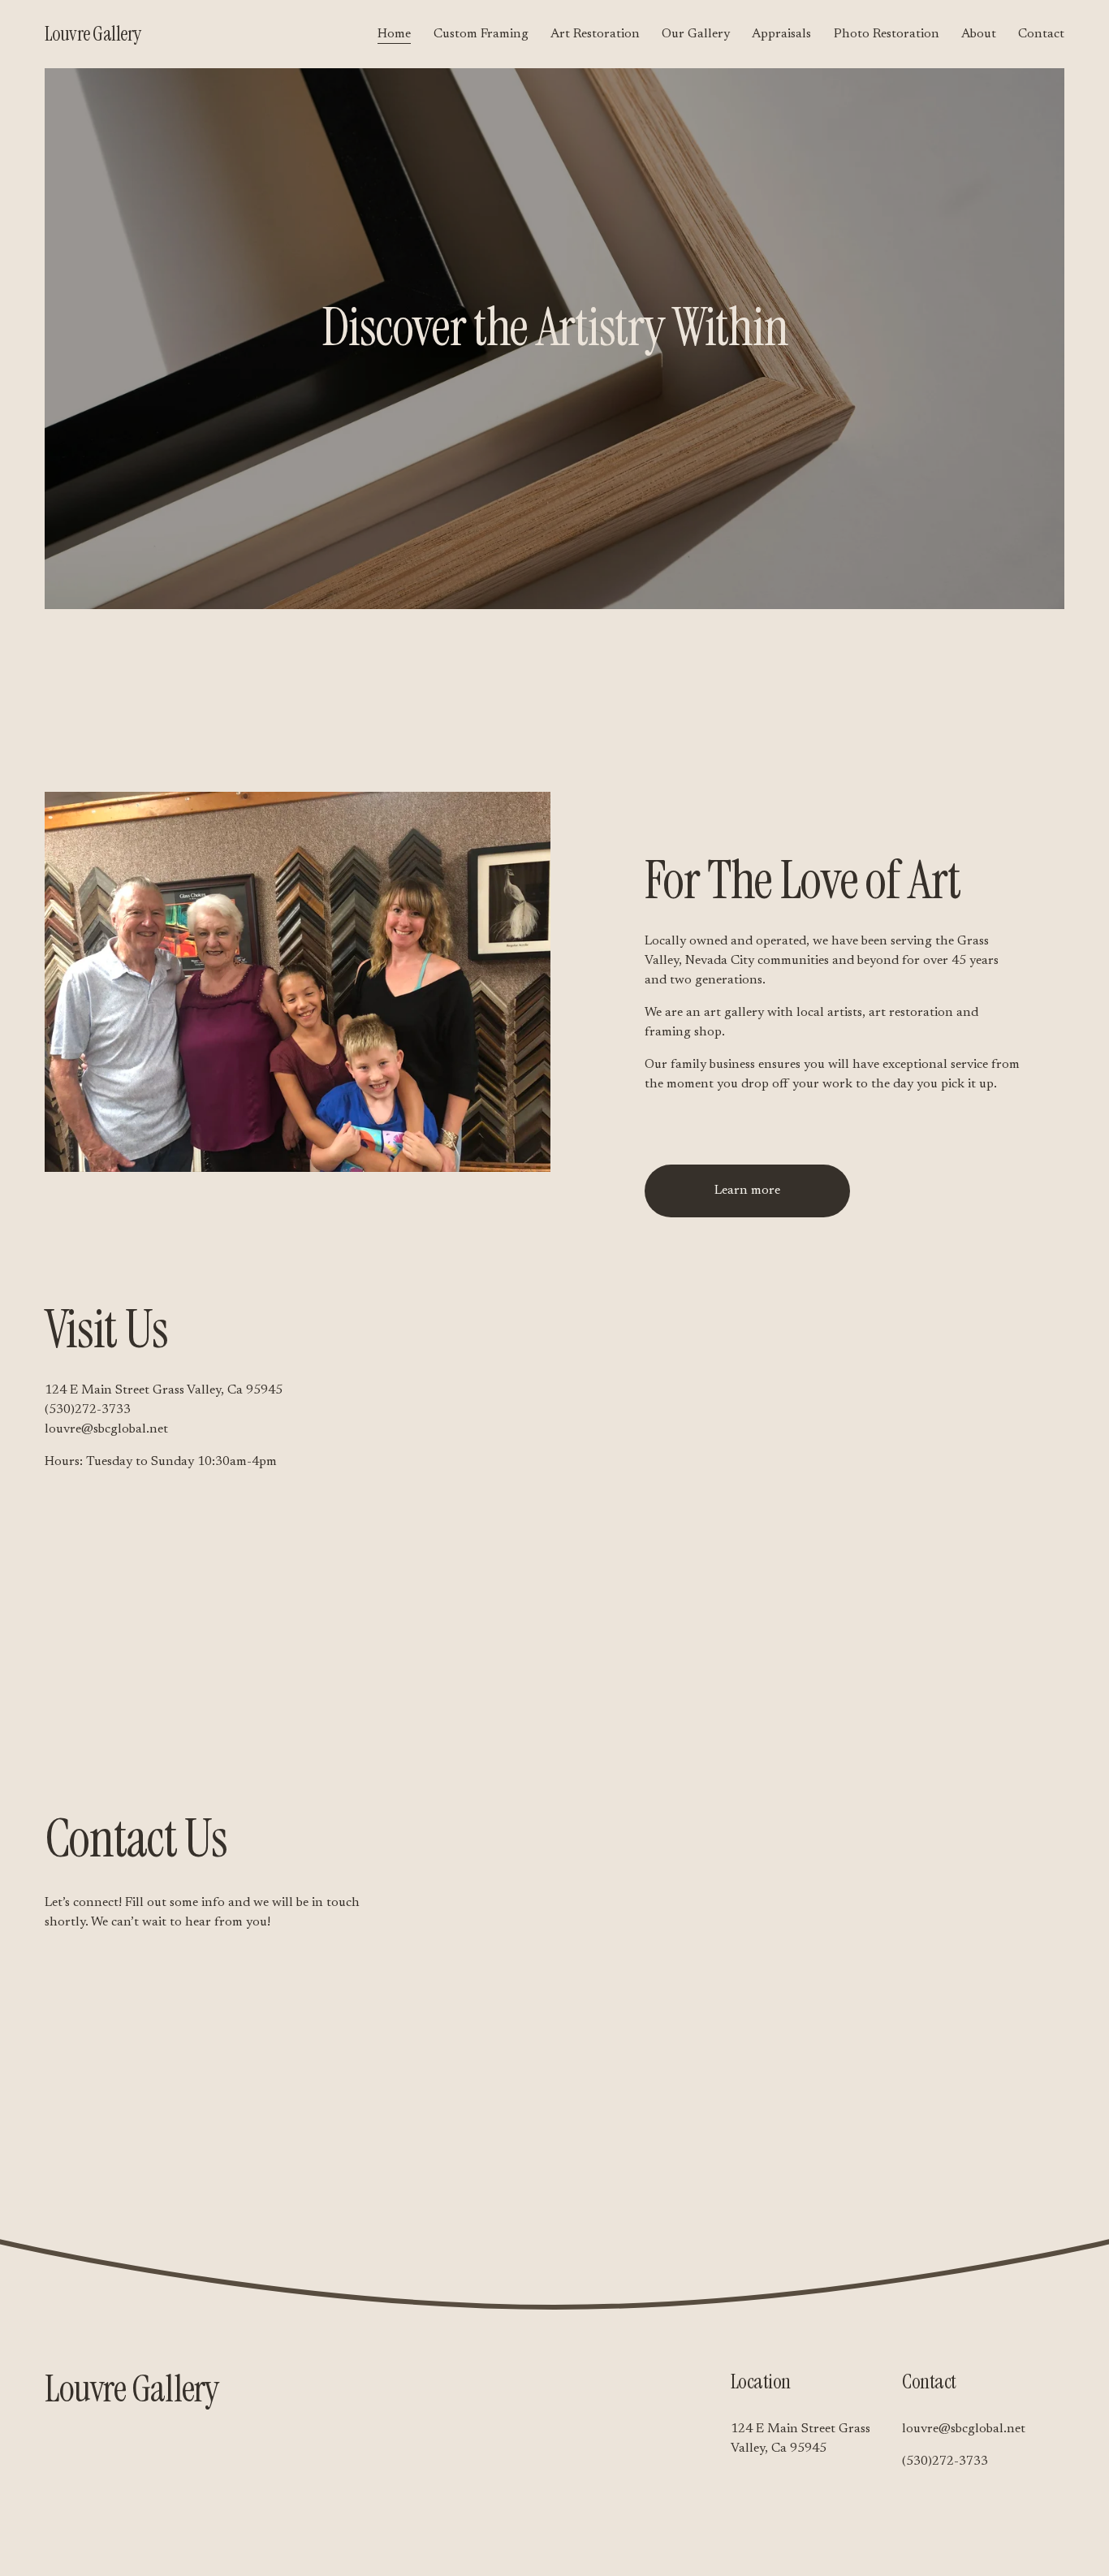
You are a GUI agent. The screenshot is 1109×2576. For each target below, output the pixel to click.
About (979, 34)
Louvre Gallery (93, 34)
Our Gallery (696, 34)
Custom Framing (481, 34)
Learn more (747, 1191)
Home (394, 34)
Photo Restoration (887, 34)
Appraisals (781, 34)
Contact (1041, 34)
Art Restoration (595, 34)
